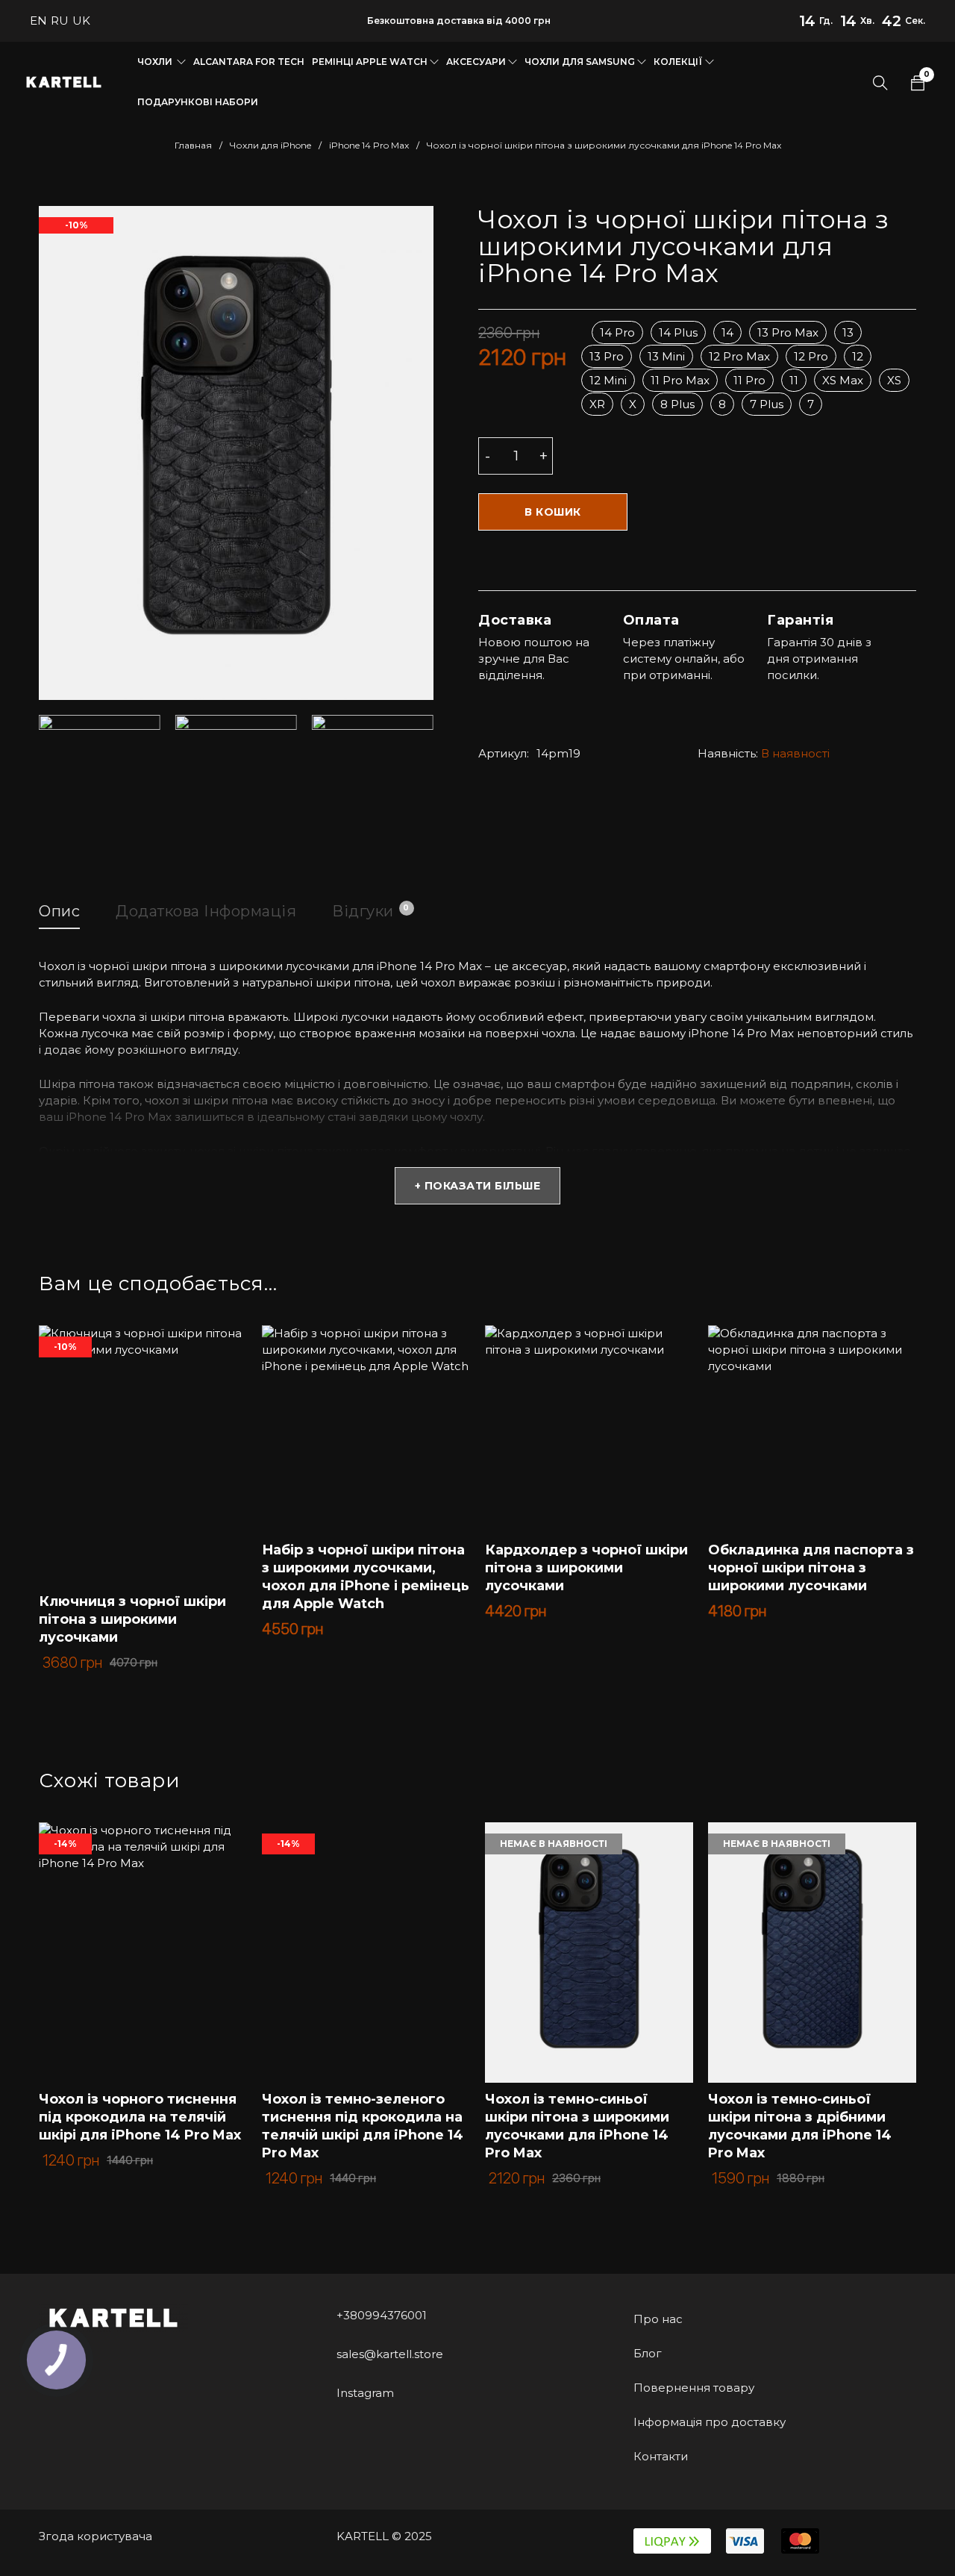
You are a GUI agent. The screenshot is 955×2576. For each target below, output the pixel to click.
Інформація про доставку (710, 2422)
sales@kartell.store (390, 2354)
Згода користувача (95, 2536)
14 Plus (678, 332)
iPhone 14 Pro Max (369, 145)
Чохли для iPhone (270, 145)
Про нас (658, 2319)
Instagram (365, 2393)
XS (894, 380)
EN (38, 21)
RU (60, 21)
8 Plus (677, 404)
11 (794, 380)
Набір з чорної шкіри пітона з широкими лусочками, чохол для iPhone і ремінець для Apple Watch (366, 1577)
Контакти (661, 2456)
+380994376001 (382, 2315)
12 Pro (811, 356)
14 (727, 332)
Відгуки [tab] (371, 911)
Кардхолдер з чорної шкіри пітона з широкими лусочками (586, 1568)
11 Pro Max (680, 380)
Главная (193, 145)
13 (848, 332)
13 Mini (666, 356)
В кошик (553, 512)
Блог (648, 2353)
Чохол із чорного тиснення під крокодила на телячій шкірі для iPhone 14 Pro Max (140, 2117)
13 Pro (607, 356)
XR (597, 404)
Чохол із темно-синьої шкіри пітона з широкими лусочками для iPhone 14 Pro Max (577, 2126)
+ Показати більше (478, 1186)
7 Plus (767, 404)
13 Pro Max (788, 332)
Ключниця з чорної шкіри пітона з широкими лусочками (132, 1619)
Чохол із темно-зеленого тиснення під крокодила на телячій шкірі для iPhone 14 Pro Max (363, 2126)
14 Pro (617, 332)
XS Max (843, 380)
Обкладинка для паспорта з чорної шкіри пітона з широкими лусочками (811, 1568)
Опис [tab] (59, 911)
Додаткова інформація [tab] (206, 911)
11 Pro (749, 380)
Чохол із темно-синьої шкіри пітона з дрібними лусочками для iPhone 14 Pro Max (800, 2126)
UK (81, 21)
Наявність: (728, 753)
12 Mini (608, 380)
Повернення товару (694, 2388)
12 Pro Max (739, 356)
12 (858, 356)
